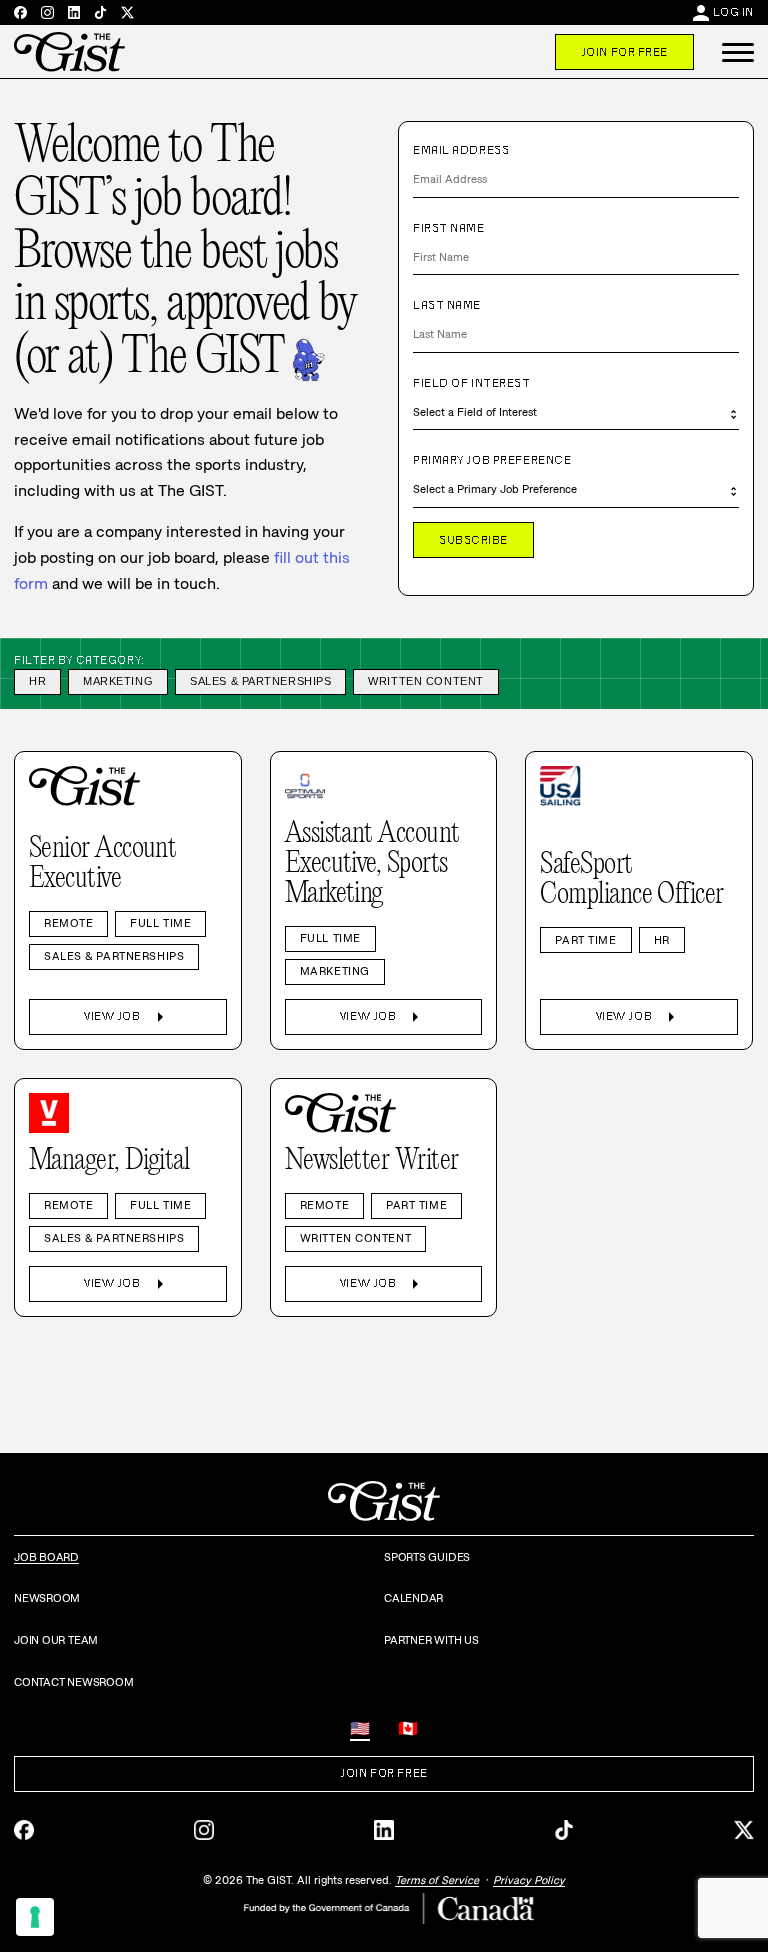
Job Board (46, 1557)
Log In (733, 12)
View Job (127, 1017)
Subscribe (473, 540)
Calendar (413, 1598)
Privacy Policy (529, 1880)
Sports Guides (427, 1557)
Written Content (425, 681)
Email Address (461, 150)
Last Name (447, 305)
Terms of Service (437, 1880)
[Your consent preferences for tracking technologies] (35, 1917)
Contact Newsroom (73, 1682)
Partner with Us (431, 1640)
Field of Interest (472, 383)
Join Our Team (56, 1640)
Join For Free (624, 52)
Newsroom (47, 1598)
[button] (738, 52)
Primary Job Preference (492, 460)
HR (37, 681)
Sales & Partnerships (260, 681)
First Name (449, 228)
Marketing (118, 681)
